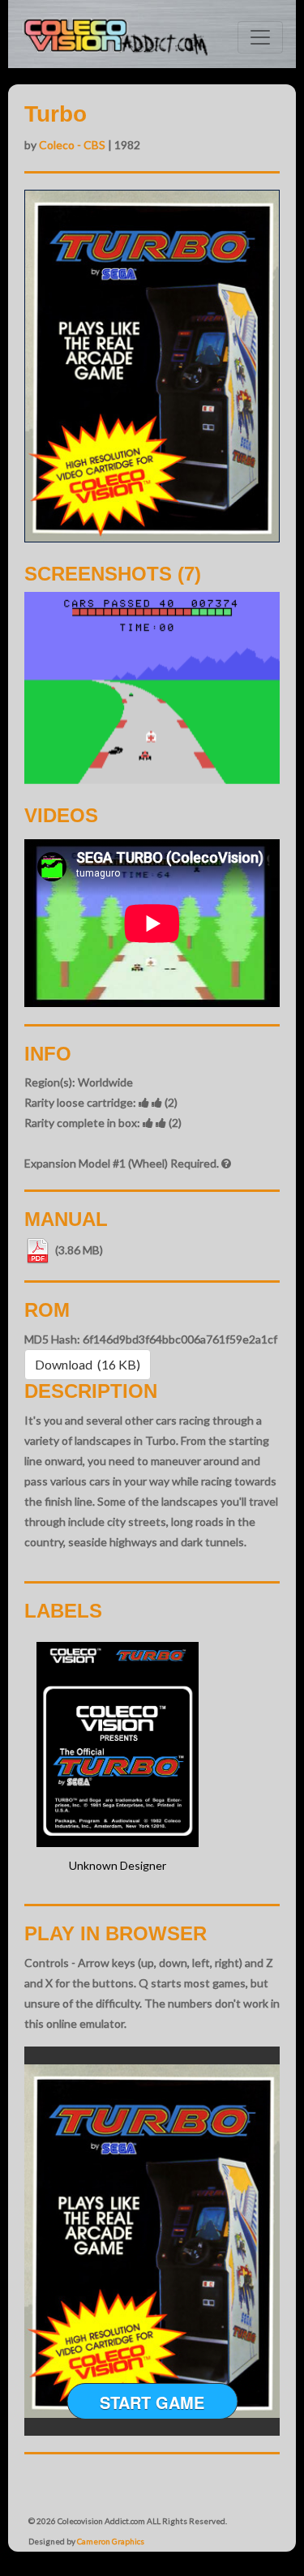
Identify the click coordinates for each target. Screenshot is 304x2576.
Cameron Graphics (111, 2541)
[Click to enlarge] (152, 688)
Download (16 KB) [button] (88, 1364)
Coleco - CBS (72, 145)
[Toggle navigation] (260, 37)
